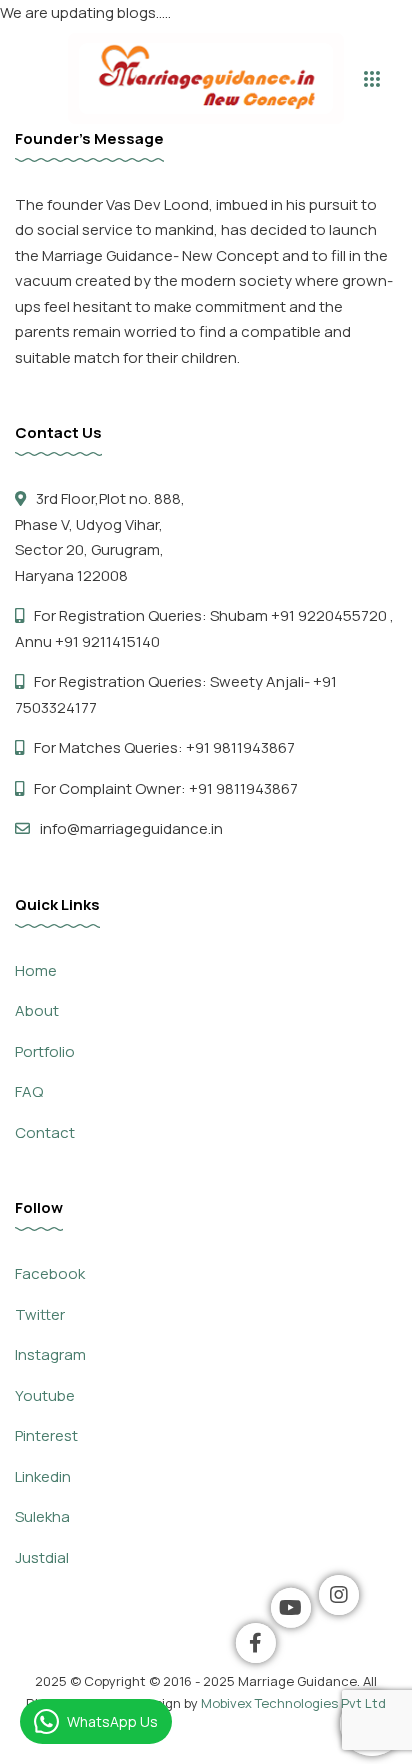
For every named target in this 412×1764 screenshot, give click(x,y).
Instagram (50, 1354)
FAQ (29, 1091)
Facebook (50, 1273)
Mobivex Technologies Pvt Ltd (293, 1703)
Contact (45, 1132)
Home (36, 970)
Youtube (45, 1395)
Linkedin (43, 1476)
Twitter (40, 1314)
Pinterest (46, 1435)
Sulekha (42, 1516)
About (37, 1010)
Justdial (42, 1557)
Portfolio (45, 1051)
